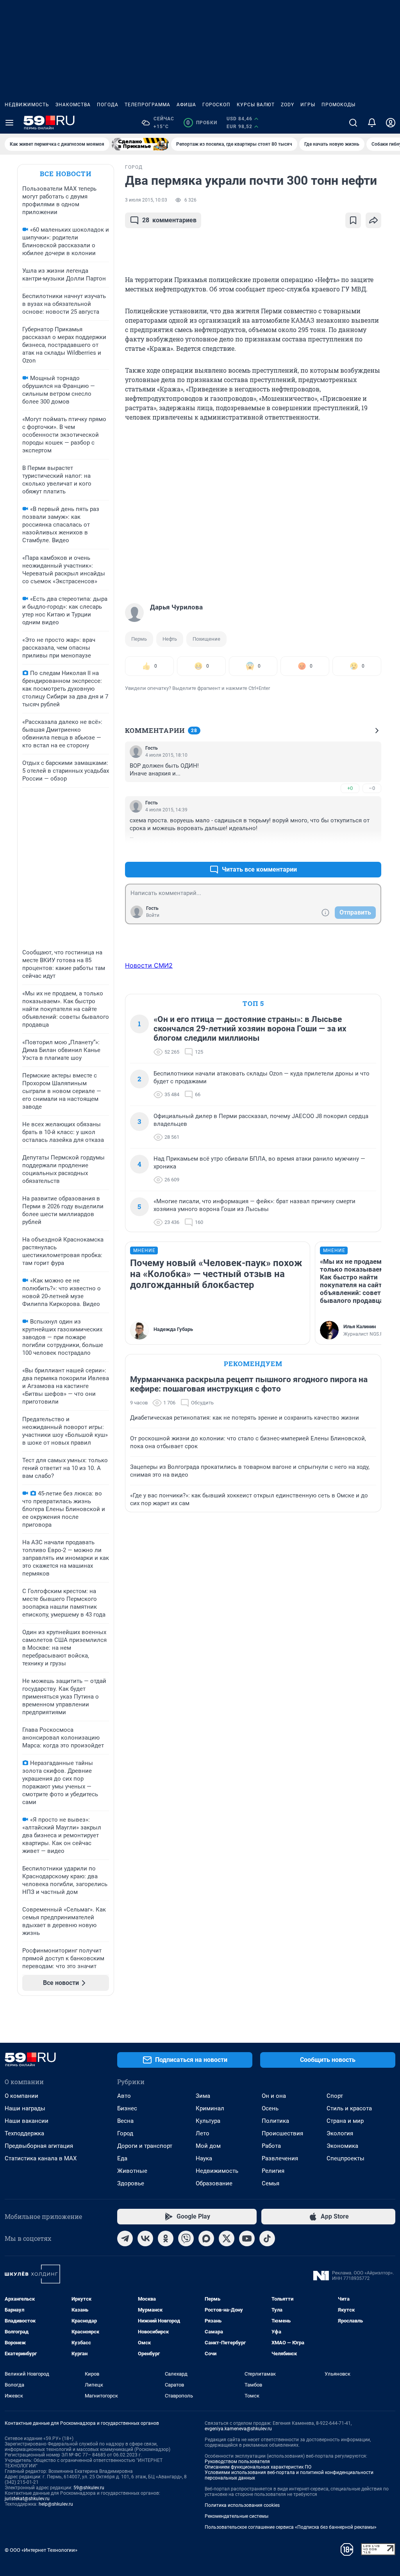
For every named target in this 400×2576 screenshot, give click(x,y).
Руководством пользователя (237, 2462)
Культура (208, 2121)
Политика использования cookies (242, 2505)
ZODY (287, 105)
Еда (122, 2158)
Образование (214, 2183)
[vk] (145, 2238)
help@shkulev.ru (56, 2504)
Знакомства (73, 105)
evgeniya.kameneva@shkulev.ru (238, 2429)
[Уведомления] (372, 123)
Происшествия (282, 2133)
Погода (108, 105)
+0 (350, 788)
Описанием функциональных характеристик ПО (258, 2467)
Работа (271, 2146)
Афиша (186, 105)
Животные (132, 2171)
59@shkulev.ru (89, 2488)
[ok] (166, 2238)
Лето (203, 2133)
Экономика (342, 2146)
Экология (340, 2133)
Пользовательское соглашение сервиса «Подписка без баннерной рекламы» (291, 2527)
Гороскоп (216, 105)
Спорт (335, 2096)
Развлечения (280, 2158)
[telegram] (125, 2238)
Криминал (210, 2108)
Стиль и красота (349, 2108)
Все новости (66, 174)
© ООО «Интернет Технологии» (41, 2550)
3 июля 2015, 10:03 (146, 200)
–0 (372, 788)
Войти (153, 915)
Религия (273, 2171)
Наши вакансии (27, 2121)
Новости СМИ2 (149, 965)
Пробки (202, 123)
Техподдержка (24, 2133)
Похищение (206, 639)
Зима (203, 2096)
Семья (271, 2183)
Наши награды (25, 2108)
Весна (125, 2121)
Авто (124, 2096)
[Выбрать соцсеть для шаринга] (373, 220)
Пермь (139, 639)
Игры (308, 105)
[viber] (186, 2238)
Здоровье (131, 2183)
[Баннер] (140, 144)
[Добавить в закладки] (353, 220)
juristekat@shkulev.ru (27, 2499)
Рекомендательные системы (237, 2516)
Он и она (274, 2096)
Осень (270, 2108)
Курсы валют (256, 105)
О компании (21, 2096)
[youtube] (247, 2238)
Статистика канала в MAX (41, 2158)
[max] (206, 2238)
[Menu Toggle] (9, 123)
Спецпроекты (346, 2158)
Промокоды (338, 105)
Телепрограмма (147, 105)
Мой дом (208, 2146)
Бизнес (127, 2108)
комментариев (169, 220)
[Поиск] (353, 123)
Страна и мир (345, 2121)
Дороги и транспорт (145, 2146)
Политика (275, 2121)
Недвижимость (27, 105)
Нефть (170, 639)
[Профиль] (391, 123)
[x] (227, 2238)
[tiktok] (267, 2238)
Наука (204, 2158)
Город (125, 2133)
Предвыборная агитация (39, 2146)
